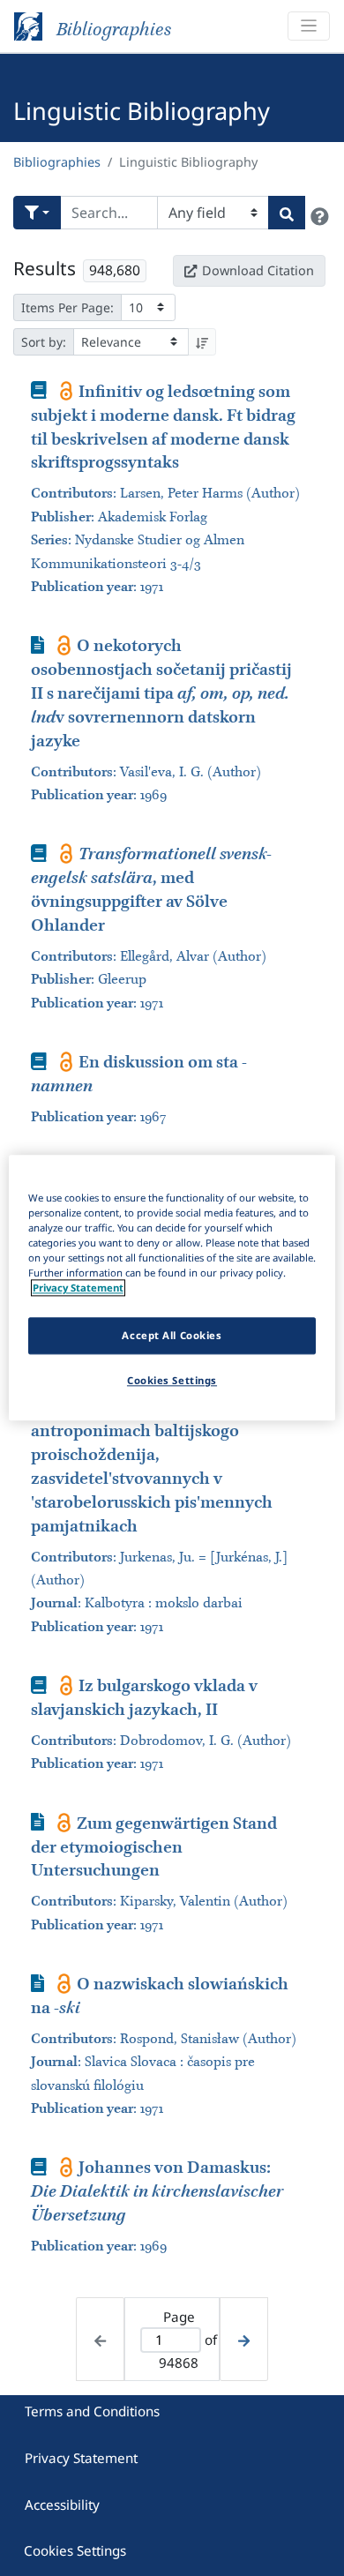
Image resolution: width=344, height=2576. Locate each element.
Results (45, 268)
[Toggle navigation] (309, 26)
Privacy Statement (81, 2458)
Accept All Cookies (172, 1336)
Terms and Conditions (92, 2411)
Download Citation (258, 270)
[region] (172, 1288)
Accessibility (62, 2505)
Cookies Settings (75, 2550)
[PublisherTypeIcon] (67, 391)
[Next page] (244, 2339)
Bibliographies (57, 162)
